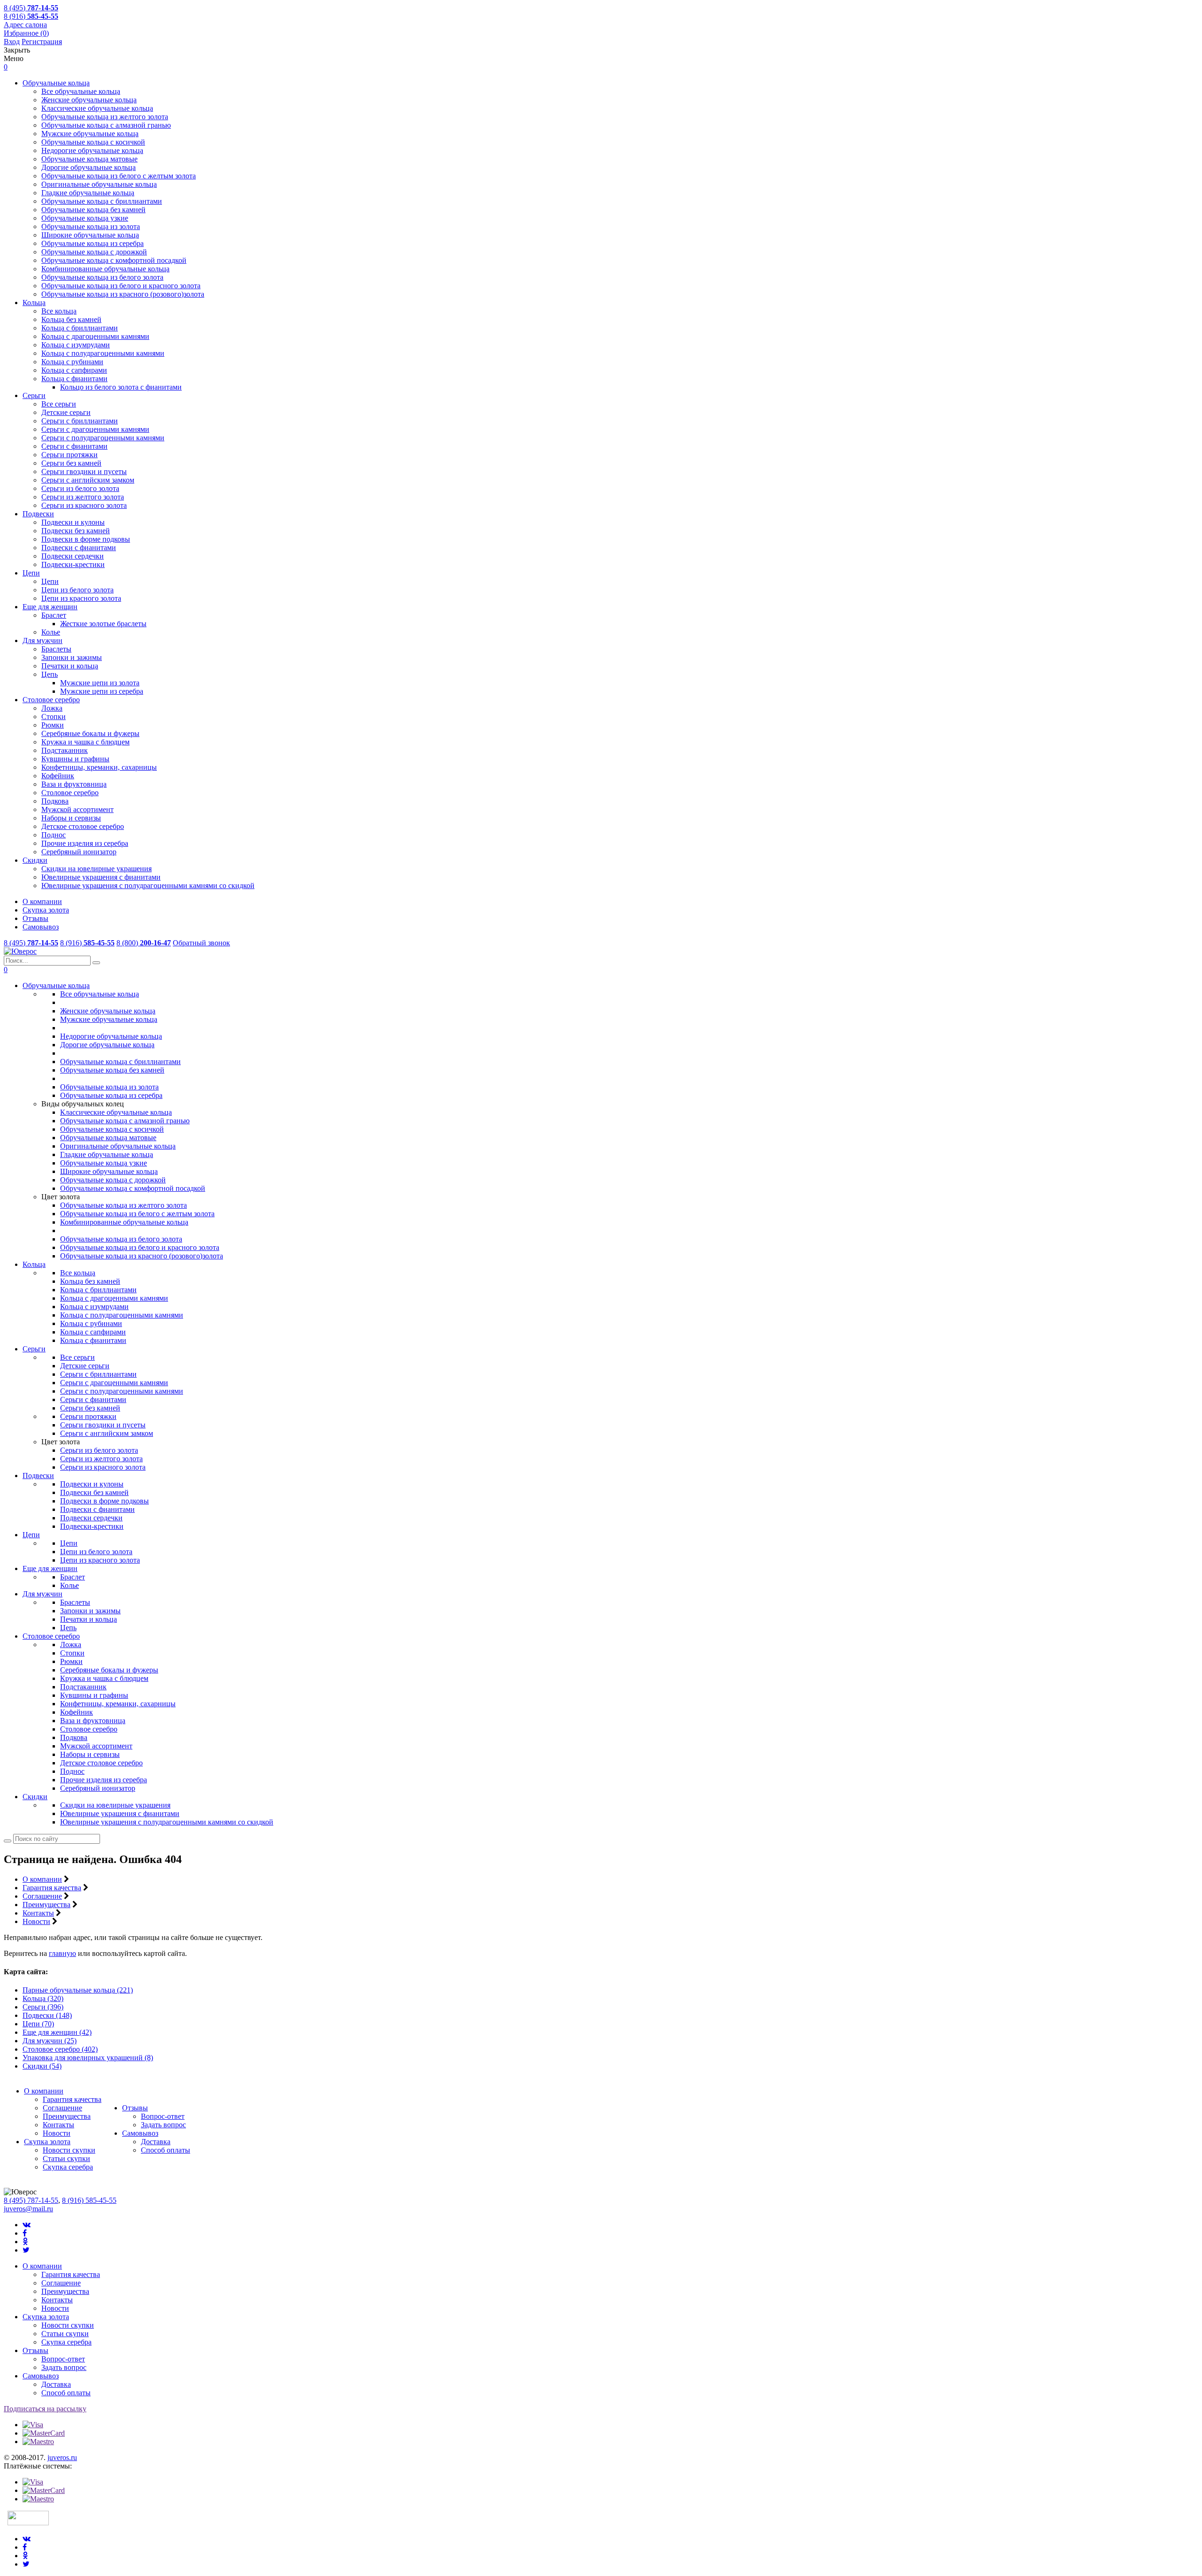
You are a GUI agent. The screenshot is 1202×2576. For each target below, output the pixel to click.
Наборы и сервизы (71, 818)
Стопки (54, 717)
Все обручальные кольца (81, 91)
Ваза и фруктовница (74, 784)
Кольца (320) (43, 1998)
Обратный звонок (201, 943)
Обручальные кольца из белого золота (102, 277)
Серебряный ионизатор (79, 852)
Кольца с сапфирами (74, 370)
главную (62, 1953)
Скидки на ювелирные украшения (96, 869)
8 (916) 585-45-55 (89, 2200)
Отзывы (35, 918)
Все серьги (59, 404)
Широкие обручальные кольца (90, 235)
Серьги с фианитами (74, 446)
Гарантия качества (52, 1888)
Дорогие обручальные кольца (89, 167)
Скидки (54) (42, 2066)
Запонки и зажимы (72, 657)
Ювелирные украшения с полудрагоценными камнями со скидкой (148, 885)
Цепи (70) (38, 2024)
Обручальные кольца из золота (91, 226)
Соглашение (42, 1896)
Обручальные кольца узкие (85, 218)
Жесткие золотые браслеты (103, 624)
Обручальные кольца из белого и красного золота (121, 286)
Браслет (54, 615)
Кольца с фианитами (74, 379)
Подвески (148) (47, 2015)
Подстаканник (65, 750)
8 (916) (31, 16)
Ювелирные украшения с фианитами (101, 877)
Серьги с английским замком (88, 480)
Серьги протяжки (69, 455)
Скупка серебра (68, 2167)
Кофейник (58, 776)
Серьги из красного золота (84, 505)
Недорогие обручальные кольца (92, 150)
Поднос (54, 835)
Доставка (156, 2142)
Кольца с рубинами (72, 362)
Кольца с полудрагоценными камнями (103, 353)
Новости (36, 1921)
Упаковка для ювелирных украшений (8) (88, 2058)
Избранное (26, 33)
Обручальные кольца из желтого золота (105, 117)
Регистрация (42, 42)
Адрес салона (25, 25)
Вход (12, 42)
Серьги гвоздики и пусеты (84, 471)
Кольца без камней (71, 319)
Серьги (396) (43, 2007)
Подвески (38, 514)
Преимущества (46, 1905)
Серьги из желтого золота (83, 497)
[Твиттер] (26, 2250)
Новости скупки (69, 2150)
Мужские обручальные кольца (90, 134)
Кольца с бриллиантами (80, 328)
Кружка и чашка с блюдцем (85, 742)
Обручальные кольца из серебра (92, 243)
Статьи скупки (66, 2158)
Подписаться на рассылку (45, 2409)
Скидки (35, 860)
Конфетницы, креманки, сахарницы (99, 767)
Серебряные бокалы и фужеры (90, 733)
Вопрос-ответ (163, 2116)
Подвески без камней (76, 531)
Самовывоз (41, 927)
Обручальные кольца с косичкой (93, 142)
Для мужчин (42, 640)
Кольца (34, 303)
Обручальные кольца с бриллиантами (102, 201)
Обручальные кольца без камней (93, 210)
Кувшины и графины (75, 759)
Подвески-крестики (73, 564)
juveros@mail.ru (28, 2209)
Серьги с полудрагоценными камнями (103, 438)
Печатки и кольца (70, 666)
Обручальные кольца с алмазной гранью (106, 125)
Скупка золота (46, 910)
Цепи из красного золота (81, 598)
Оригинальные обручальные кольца (99, 184)
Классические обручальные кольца (97, 108)
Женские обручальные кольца (89, 100)
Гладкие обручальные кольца (88, 193)
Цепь (50, 674)
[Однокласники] (25, 2242)
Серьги (34, 395)
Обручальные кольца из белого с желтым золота (119, 176)
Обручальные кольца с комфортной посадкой (114, 260)
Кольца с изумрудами (76, 345)
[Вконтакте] (27, 2225)
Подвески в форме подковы (86, 539)
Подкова (55, 801)
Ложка (52, 708)
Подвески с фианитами (79, 548)
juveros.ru (62, 2457)
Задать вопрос (163, 2125)
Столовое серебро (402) (60, 2049)
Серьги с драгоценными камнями (95, 429)
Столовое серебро (51, 700)
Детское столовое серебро (83, 826)
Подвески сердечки (73, 556)
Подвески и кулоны (73, 522)
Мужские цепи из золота (100, 683)
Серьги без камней (71, 463)
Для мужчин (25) (50, 2041)
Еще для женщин (50, 607)
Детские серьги (66, 412)
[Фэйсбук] (25, 2233)
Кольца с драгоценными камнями (95, 336)
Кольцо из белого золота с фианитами (121, 387)
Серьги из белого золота (80, 488)
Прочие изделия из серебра (85, 843)
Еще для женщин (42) (57, 2032)
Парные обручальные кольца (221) (78, 1990)
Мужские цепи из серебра (102, 691)
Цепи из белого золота (77, 590)
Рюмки (53, 725)
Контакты (38, 1913)
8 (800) (144, 943)
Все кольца (59, 311)
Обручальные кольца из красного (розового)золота (123, 294)
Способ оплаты (166, 2150)
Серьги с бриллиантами (80, 421)
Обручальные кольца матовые (89, 159)
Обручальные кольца (56, 83)
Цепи (31, 573)
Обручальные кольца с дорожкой (94, 252)
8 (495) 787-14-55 (31, 2200)
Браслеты (56, 649)
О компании (42, 901)
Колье (51, 632)
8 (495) (31, 8)
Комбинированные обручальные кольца (105, 269)
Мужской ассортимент (77, 809)
